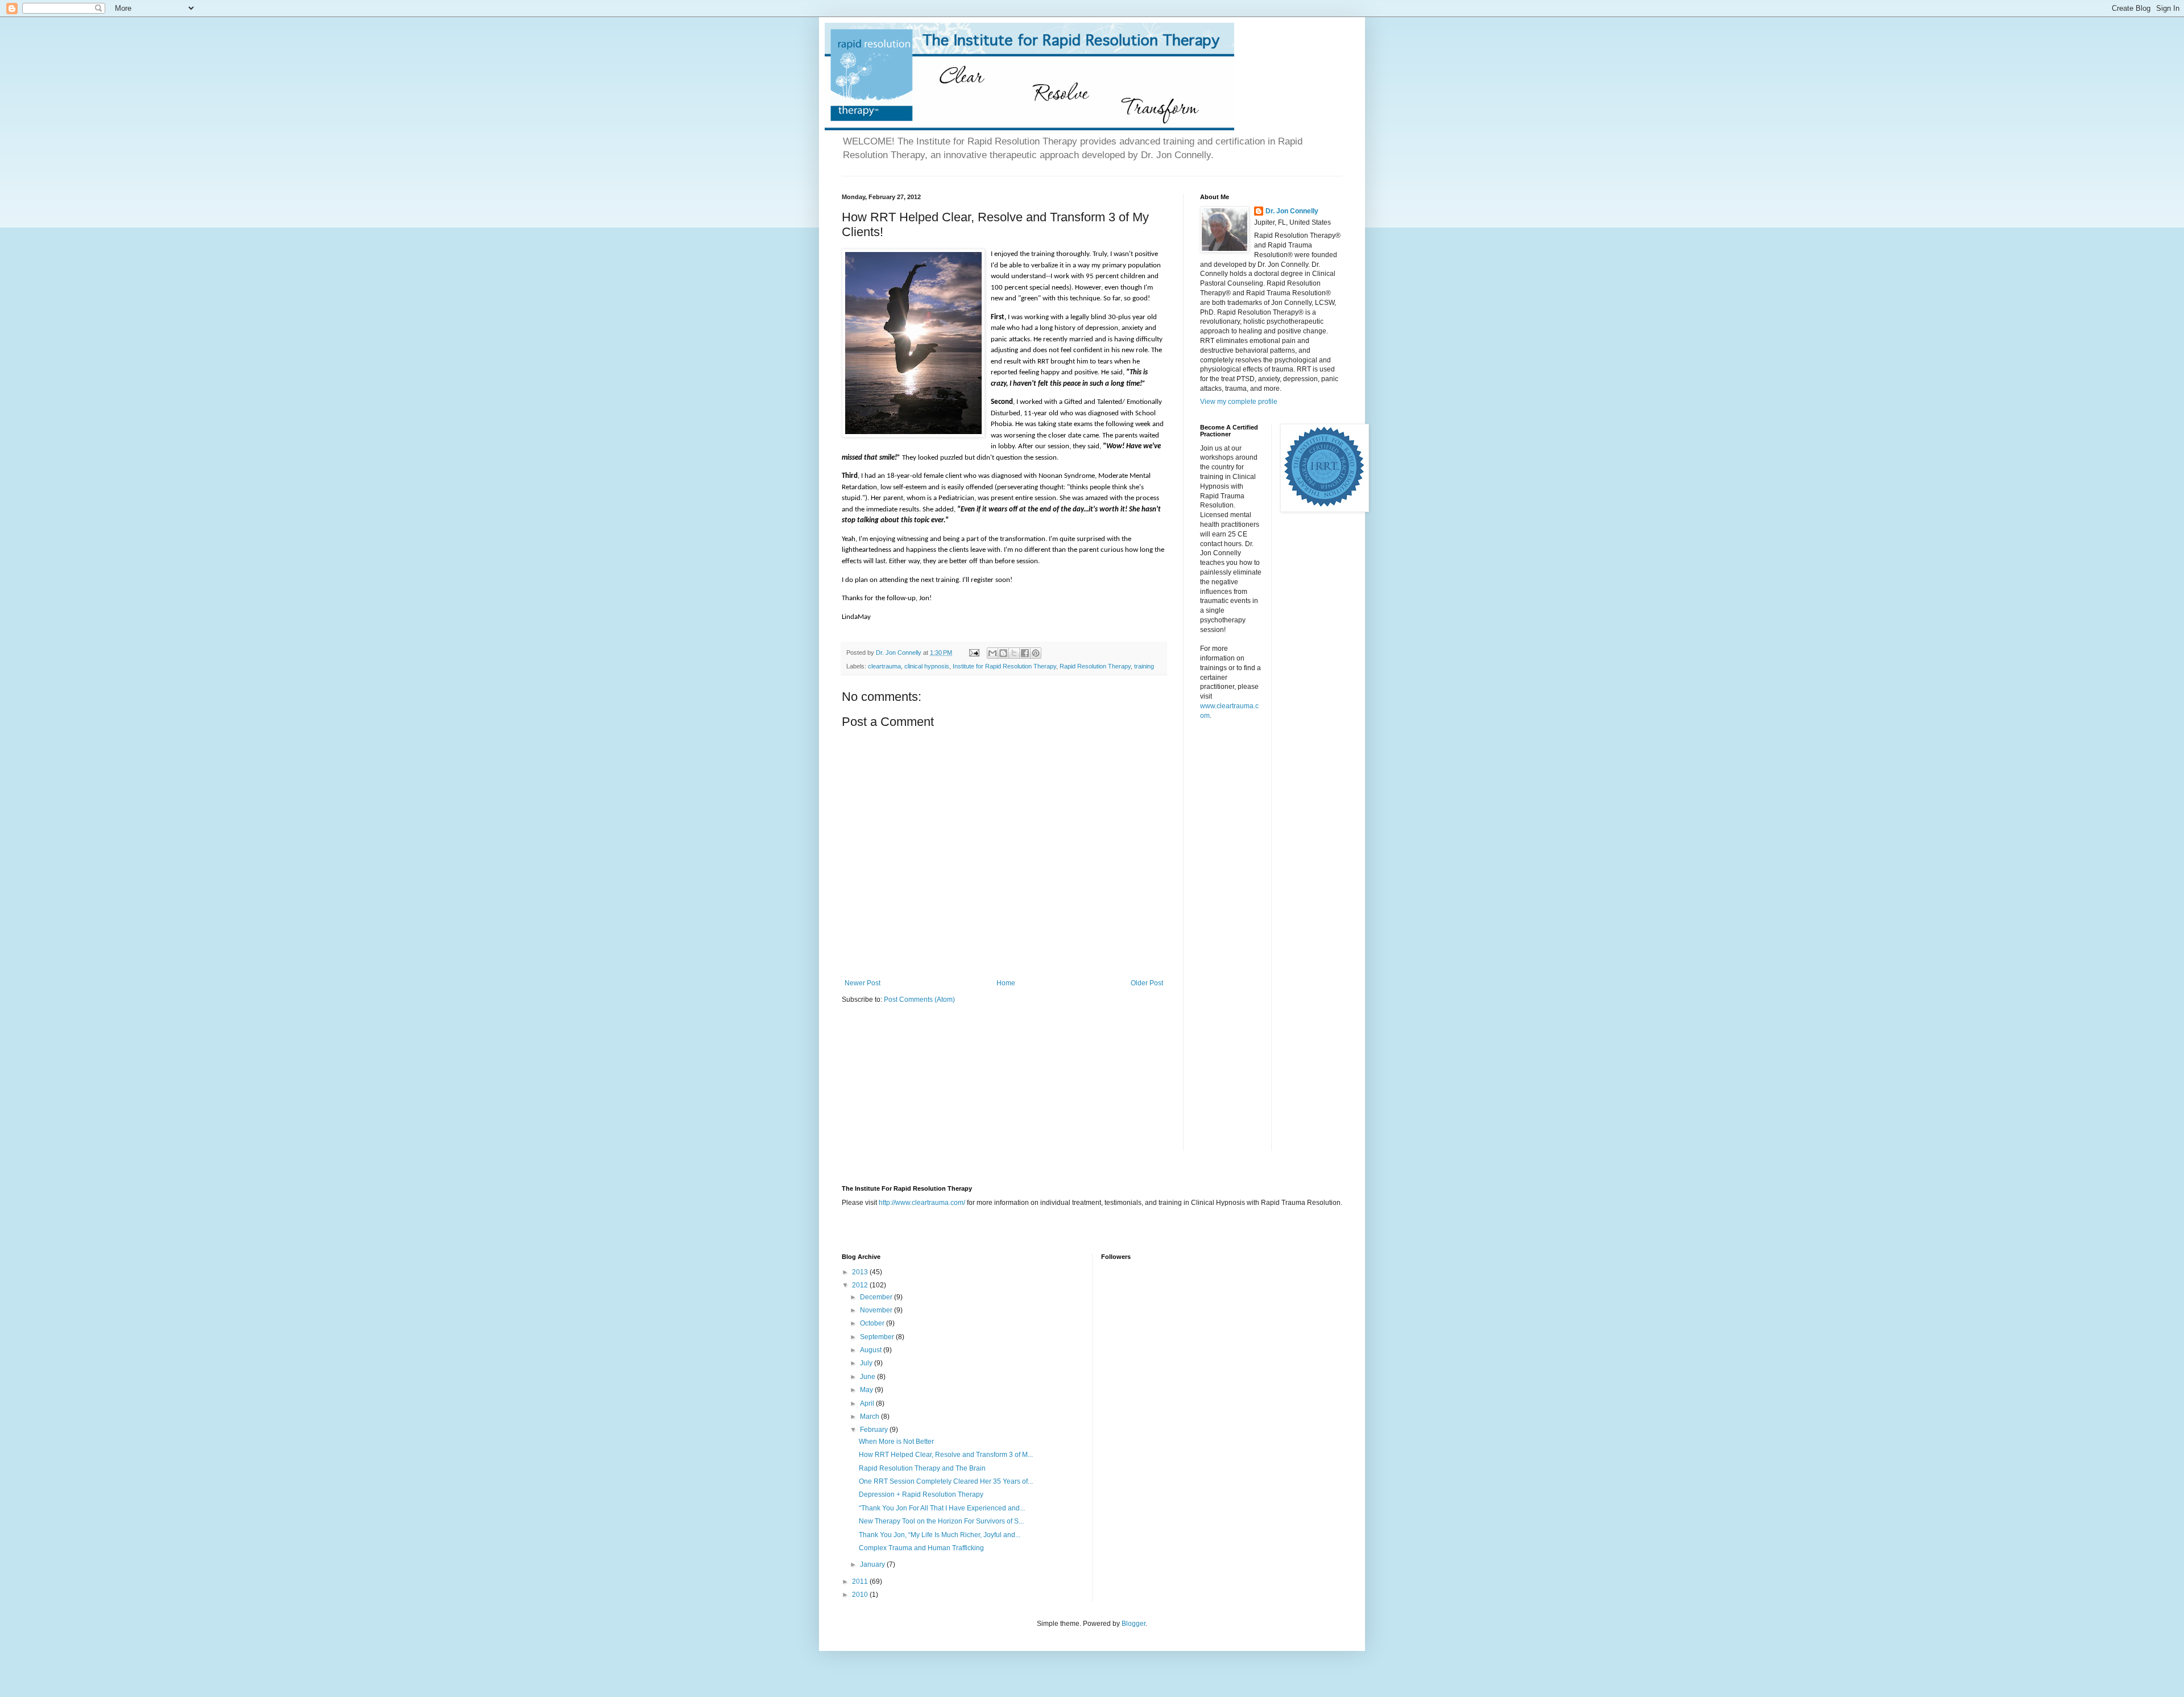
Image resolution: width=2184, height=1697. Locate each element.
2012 (861, 1285)
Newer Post (863, 983)
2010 (861, 1595)
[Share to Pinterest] (1036, 653)
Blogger (1134, 1624)
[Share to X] (1014, 653)
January (873, 1564)
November (877, 1310)
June (868, 1377)
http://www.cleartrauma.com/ (922, 1203)
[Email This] (992, 653)
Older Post (1147, 983)
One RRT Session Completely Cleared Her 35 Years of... (946, 1481)
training (1144, 666)
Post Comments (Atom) (919, 1000)
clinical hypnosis (927, 666)
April (868, 1403)
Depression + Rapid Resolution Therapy (921, 1494)
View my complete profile (1239, 402)
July (867, 1363)
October (873, 1323)
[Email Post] (974, 653)
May (867, 1390)
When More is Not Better (896, 1442)
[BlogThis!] (1003, 653)
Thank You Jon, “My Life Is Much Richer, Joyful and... (940, 1535)
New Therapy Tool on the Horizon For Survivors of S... (941, 1521)
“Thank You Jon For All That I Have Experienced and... (942, 1508)
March (870, 1417)
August (872, 1350)
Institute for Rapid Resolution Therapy (1004, 666)
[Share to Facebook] (1025, 653)
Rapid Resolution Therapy (1095, 666)
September (878, 1337)
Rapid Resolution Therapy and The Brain (922, 1468)
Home (1006, 983)
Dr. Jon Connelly (1292, 211)
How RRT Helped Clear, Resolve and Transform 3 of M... (946, 1455)
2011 (861, 1582)
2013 (861, 1272)
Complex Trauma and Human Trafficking (921, 1548)
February (875, 1430)
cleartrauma (884, 666)
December (877, 1297)
